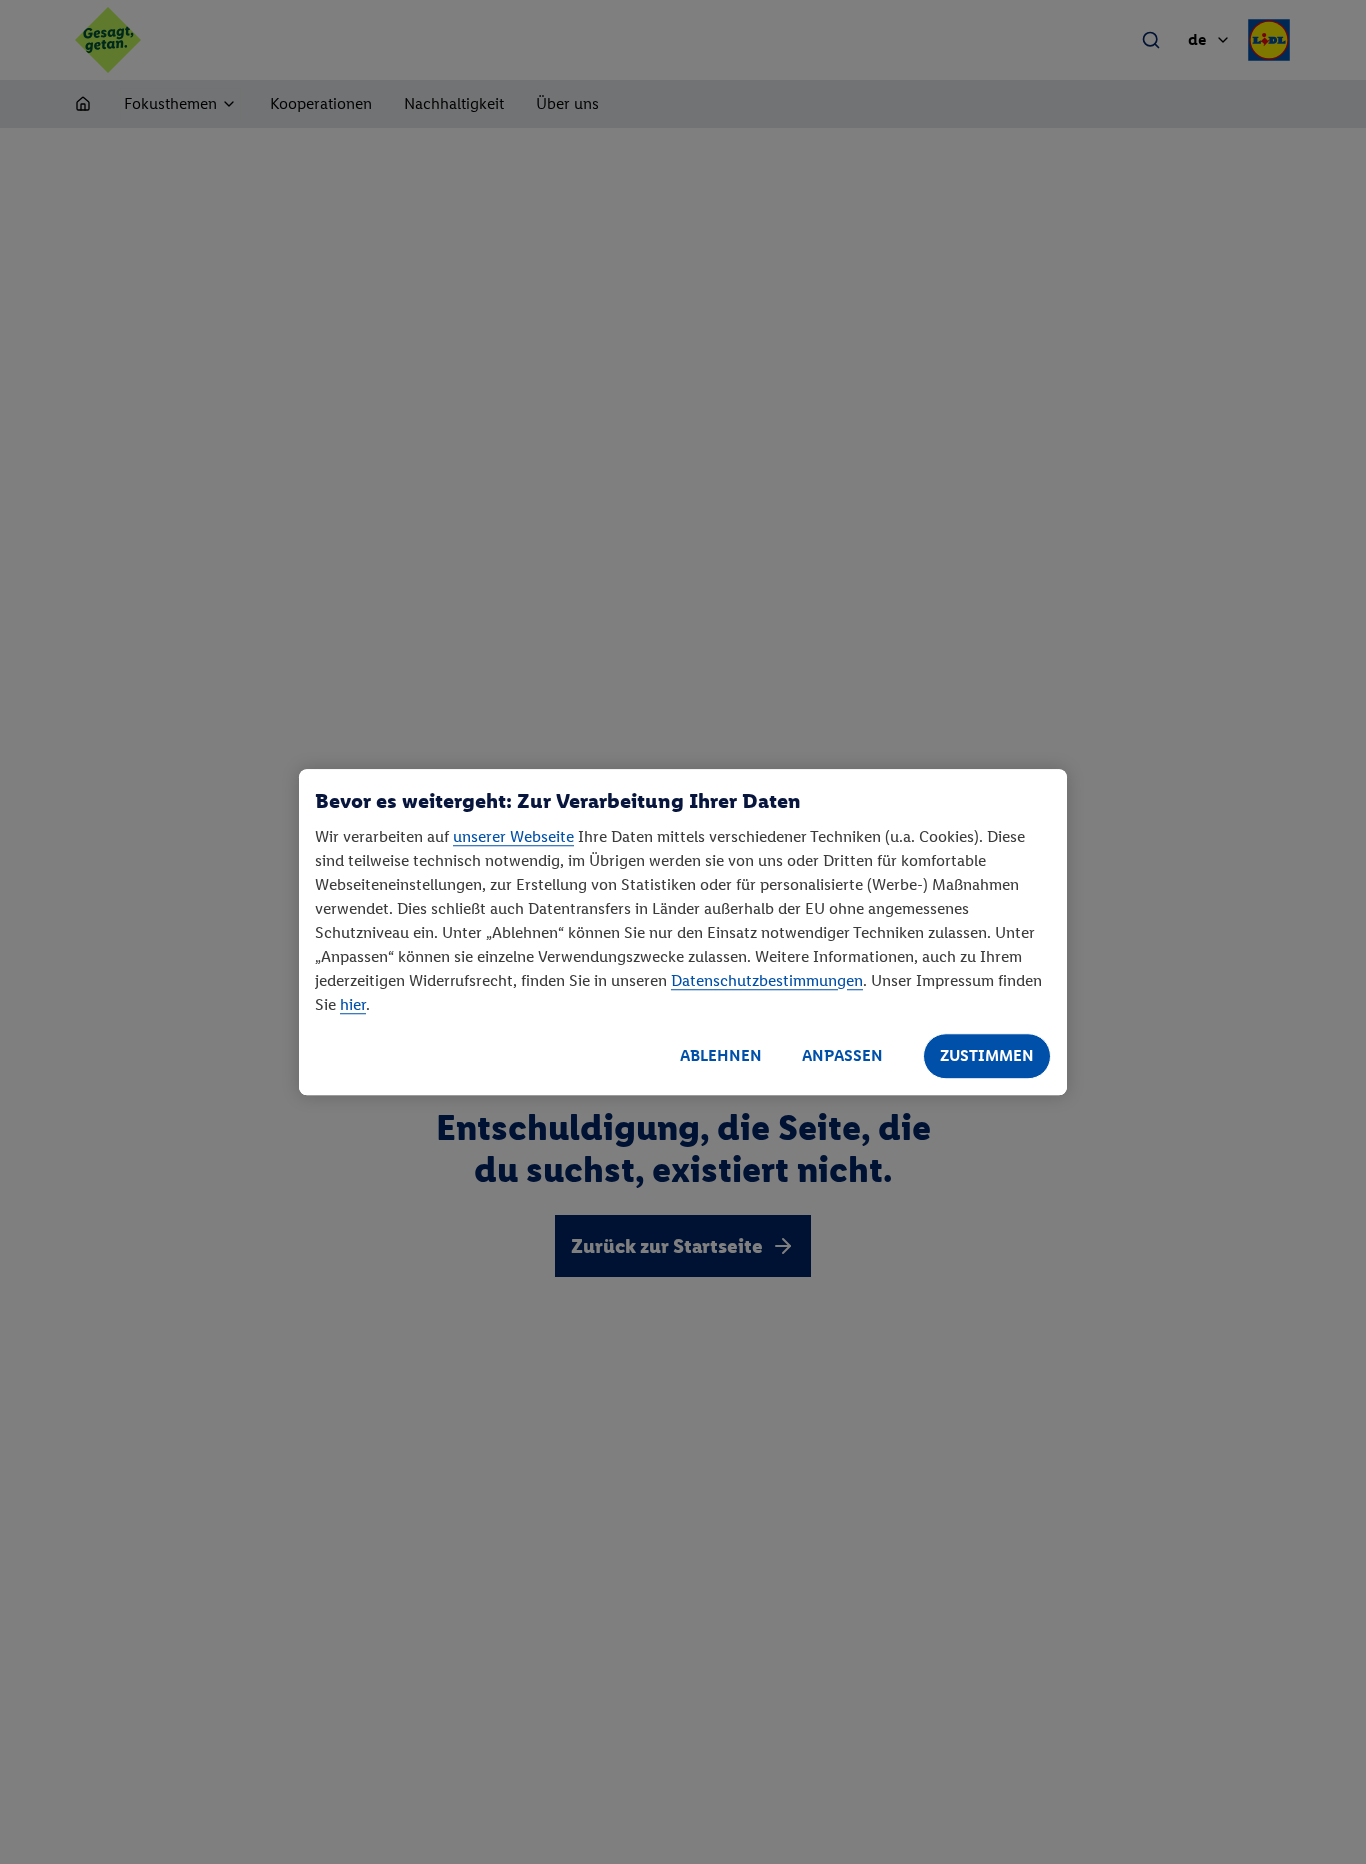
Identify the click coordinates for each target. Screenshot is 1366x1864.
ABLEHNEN (721, 1055)
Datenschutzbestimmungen (767, 980)
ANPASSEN (842, 1055)
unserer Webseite (513, 836)
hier (353, 1004)
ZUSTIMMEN (987, 1055)
